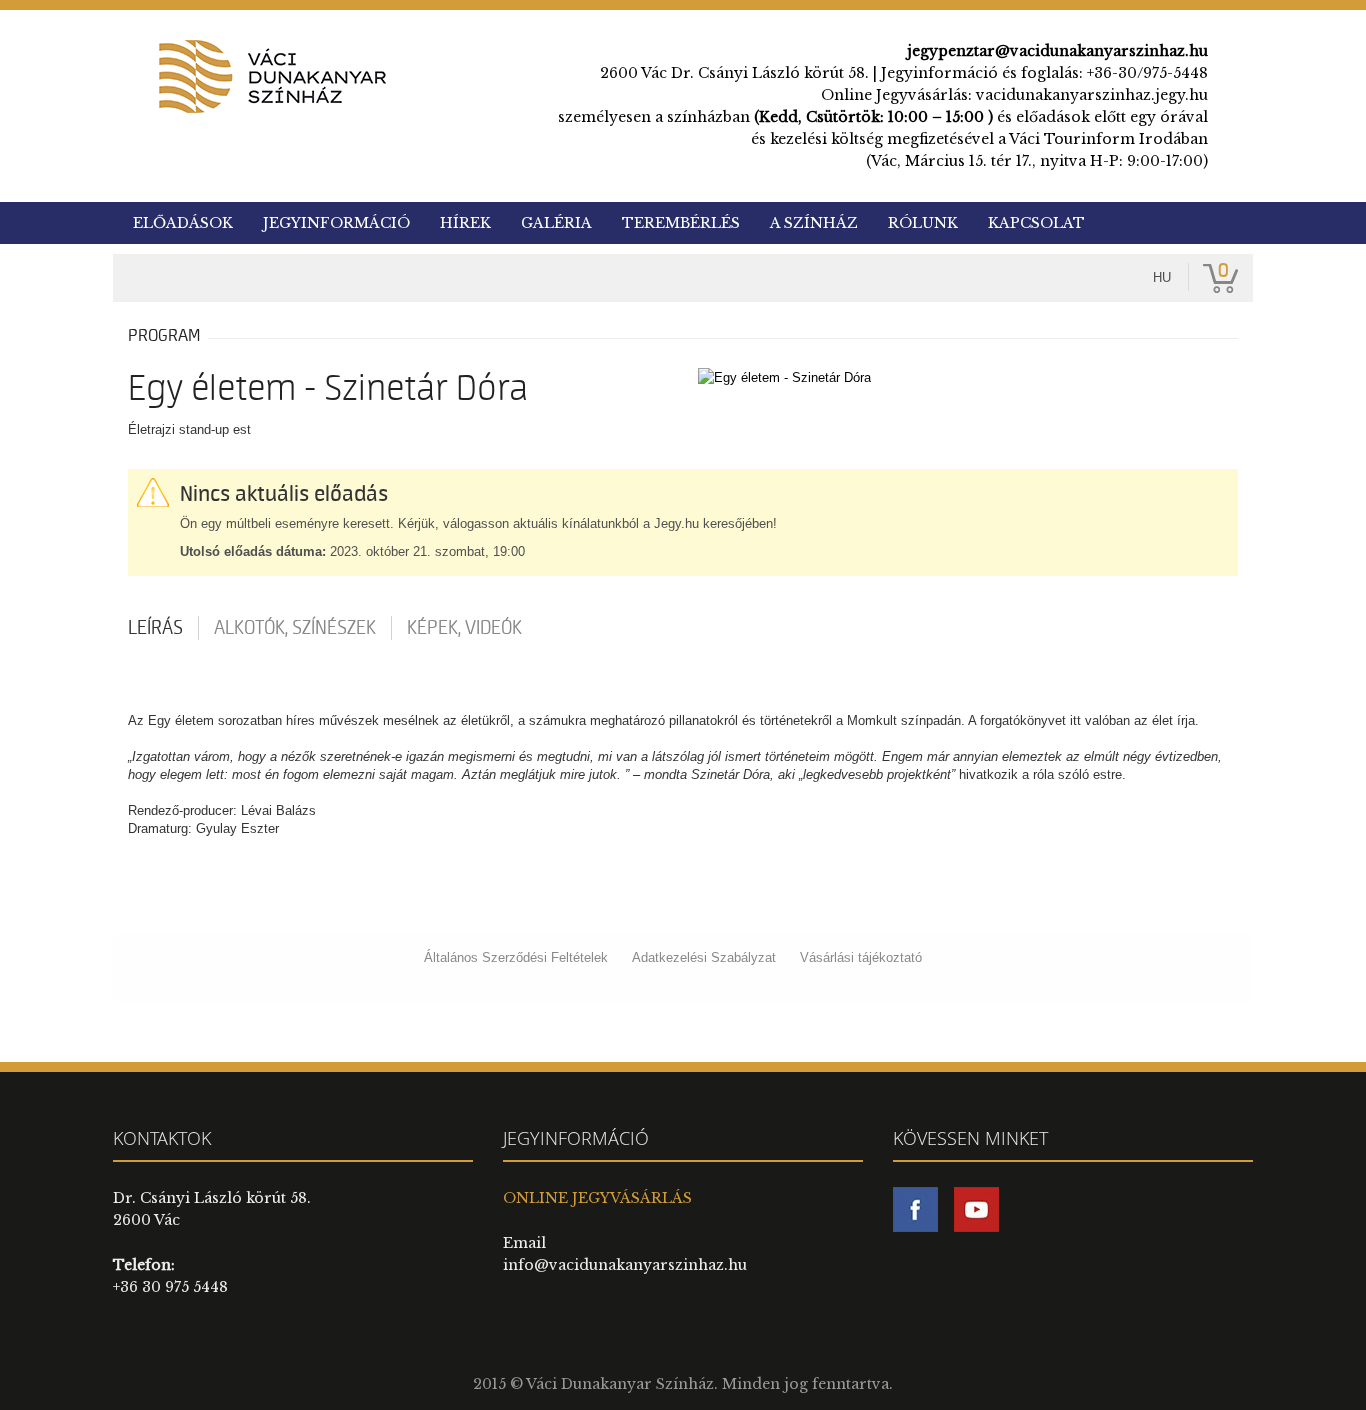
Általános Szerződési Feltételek (516, 957)
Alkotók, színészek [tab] (295, 628)
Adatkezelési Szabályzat (704, 957)
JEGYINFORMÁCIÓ (336, 223)
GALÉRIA (556, 223)
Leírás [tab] (155, 628)
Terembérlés (681, 223)
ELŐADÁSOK (183, 223)
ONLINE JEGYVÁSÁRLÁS (597, 1198)
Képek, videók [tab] (464, 628)
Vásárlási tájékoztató (861, 957)
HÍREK (465, 223)
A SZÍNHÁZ (814, 223)
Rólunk (923, 223)
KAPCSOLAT (1036, 223)
